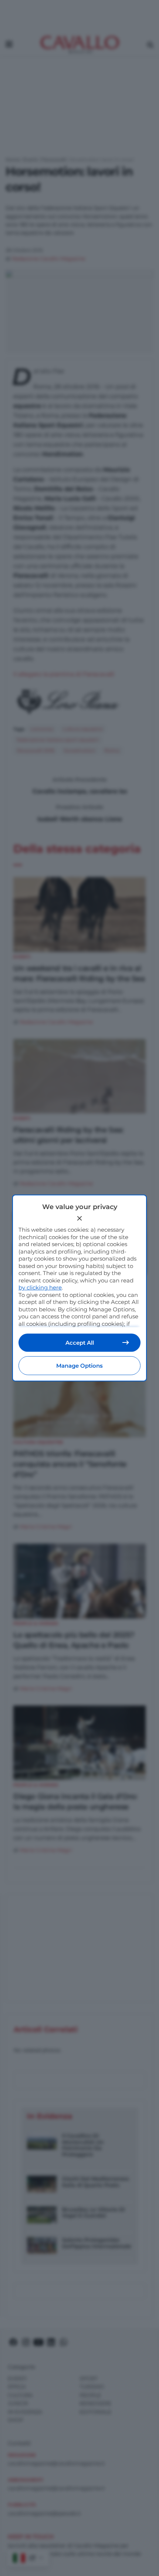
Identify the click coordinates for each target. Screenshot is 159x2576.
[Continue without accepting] (79, 1218)
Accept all (80, 1343)
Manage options (79, 1366)
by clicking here (40, 1287)
